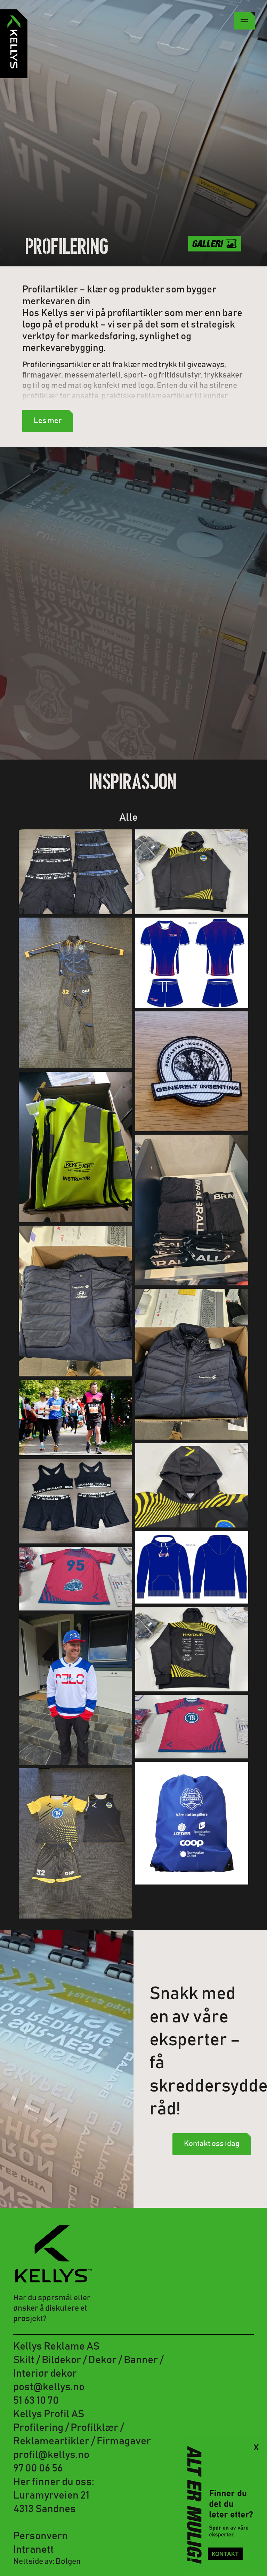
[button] (244, 21)
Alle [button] (128, 818)
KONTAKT (225, 2554)
